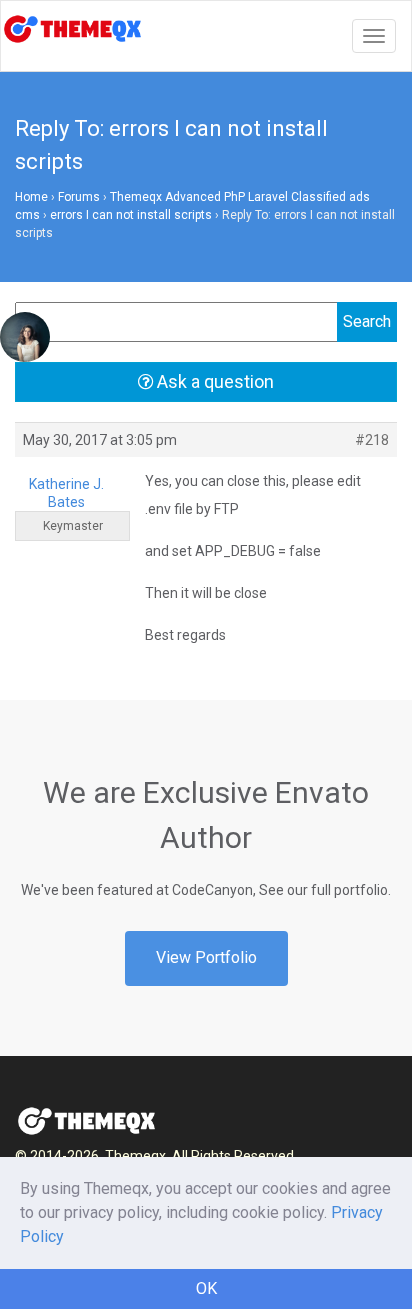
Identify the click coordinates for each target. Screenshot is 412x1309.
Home (31, 197)
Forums (79, 197)
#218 (372, 440)
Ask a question (213, 381)
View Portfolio (206, 957)
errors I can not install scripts (131, 215)
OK (206, 1288)
